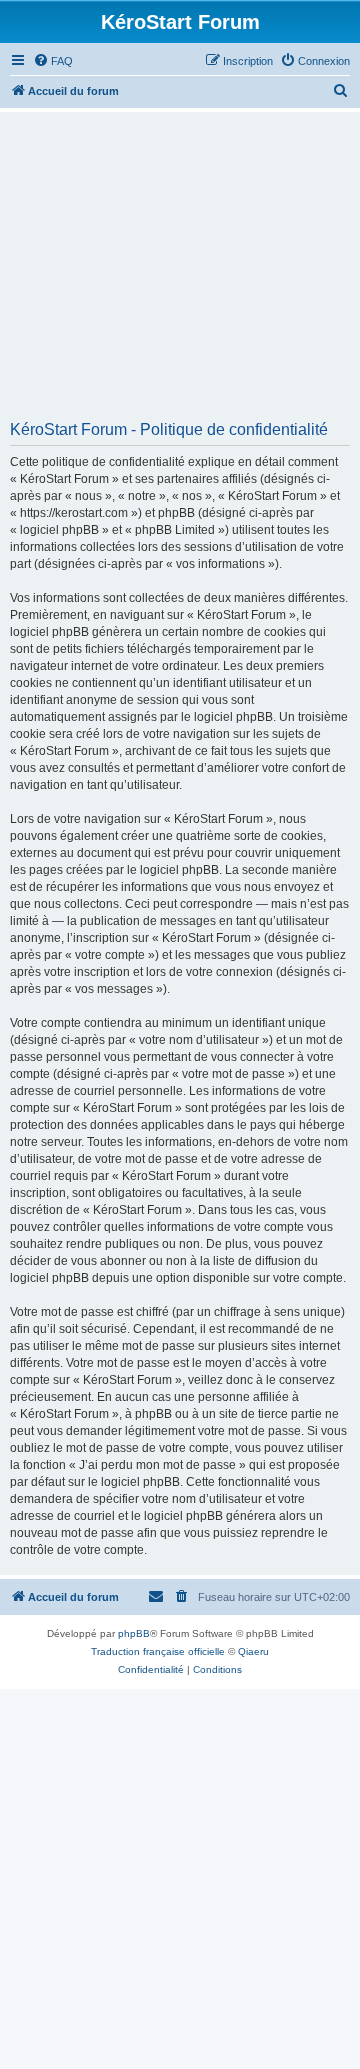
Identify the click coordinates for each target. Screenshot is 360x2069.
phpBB (134, 1633)
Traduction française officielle (158, 1651)
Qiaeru (253, 1651)
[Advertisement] (180, 273)
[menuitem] (53, 61)
